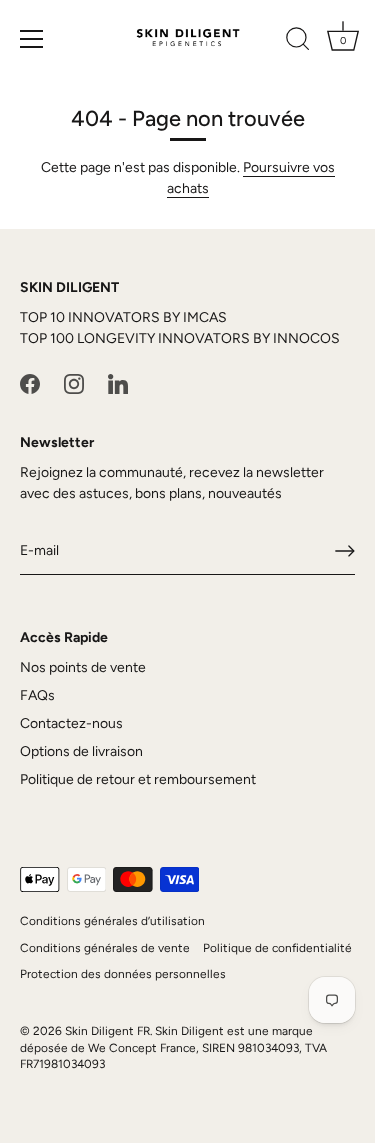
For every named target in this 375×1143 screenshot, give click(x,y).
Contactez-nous (71, 723)
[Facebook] (30, 383)
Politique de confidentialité (277, 948)
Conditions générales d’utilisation (112, 921)
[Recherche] (298, 42)
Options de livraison (81, 751)
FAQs (37, 695)
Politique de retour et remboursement (138, 779)
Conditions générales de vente (105, 948)
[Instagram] (74, 383)
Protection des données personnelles (123, 974)
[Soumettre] (345, 551)
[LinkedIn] (118, 383)
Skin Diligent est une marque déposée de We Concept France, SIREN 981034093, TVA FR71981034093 (173, 1047)
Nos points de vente (83, 667)
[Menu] (32, 39)
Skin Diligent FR (107, 1031)
